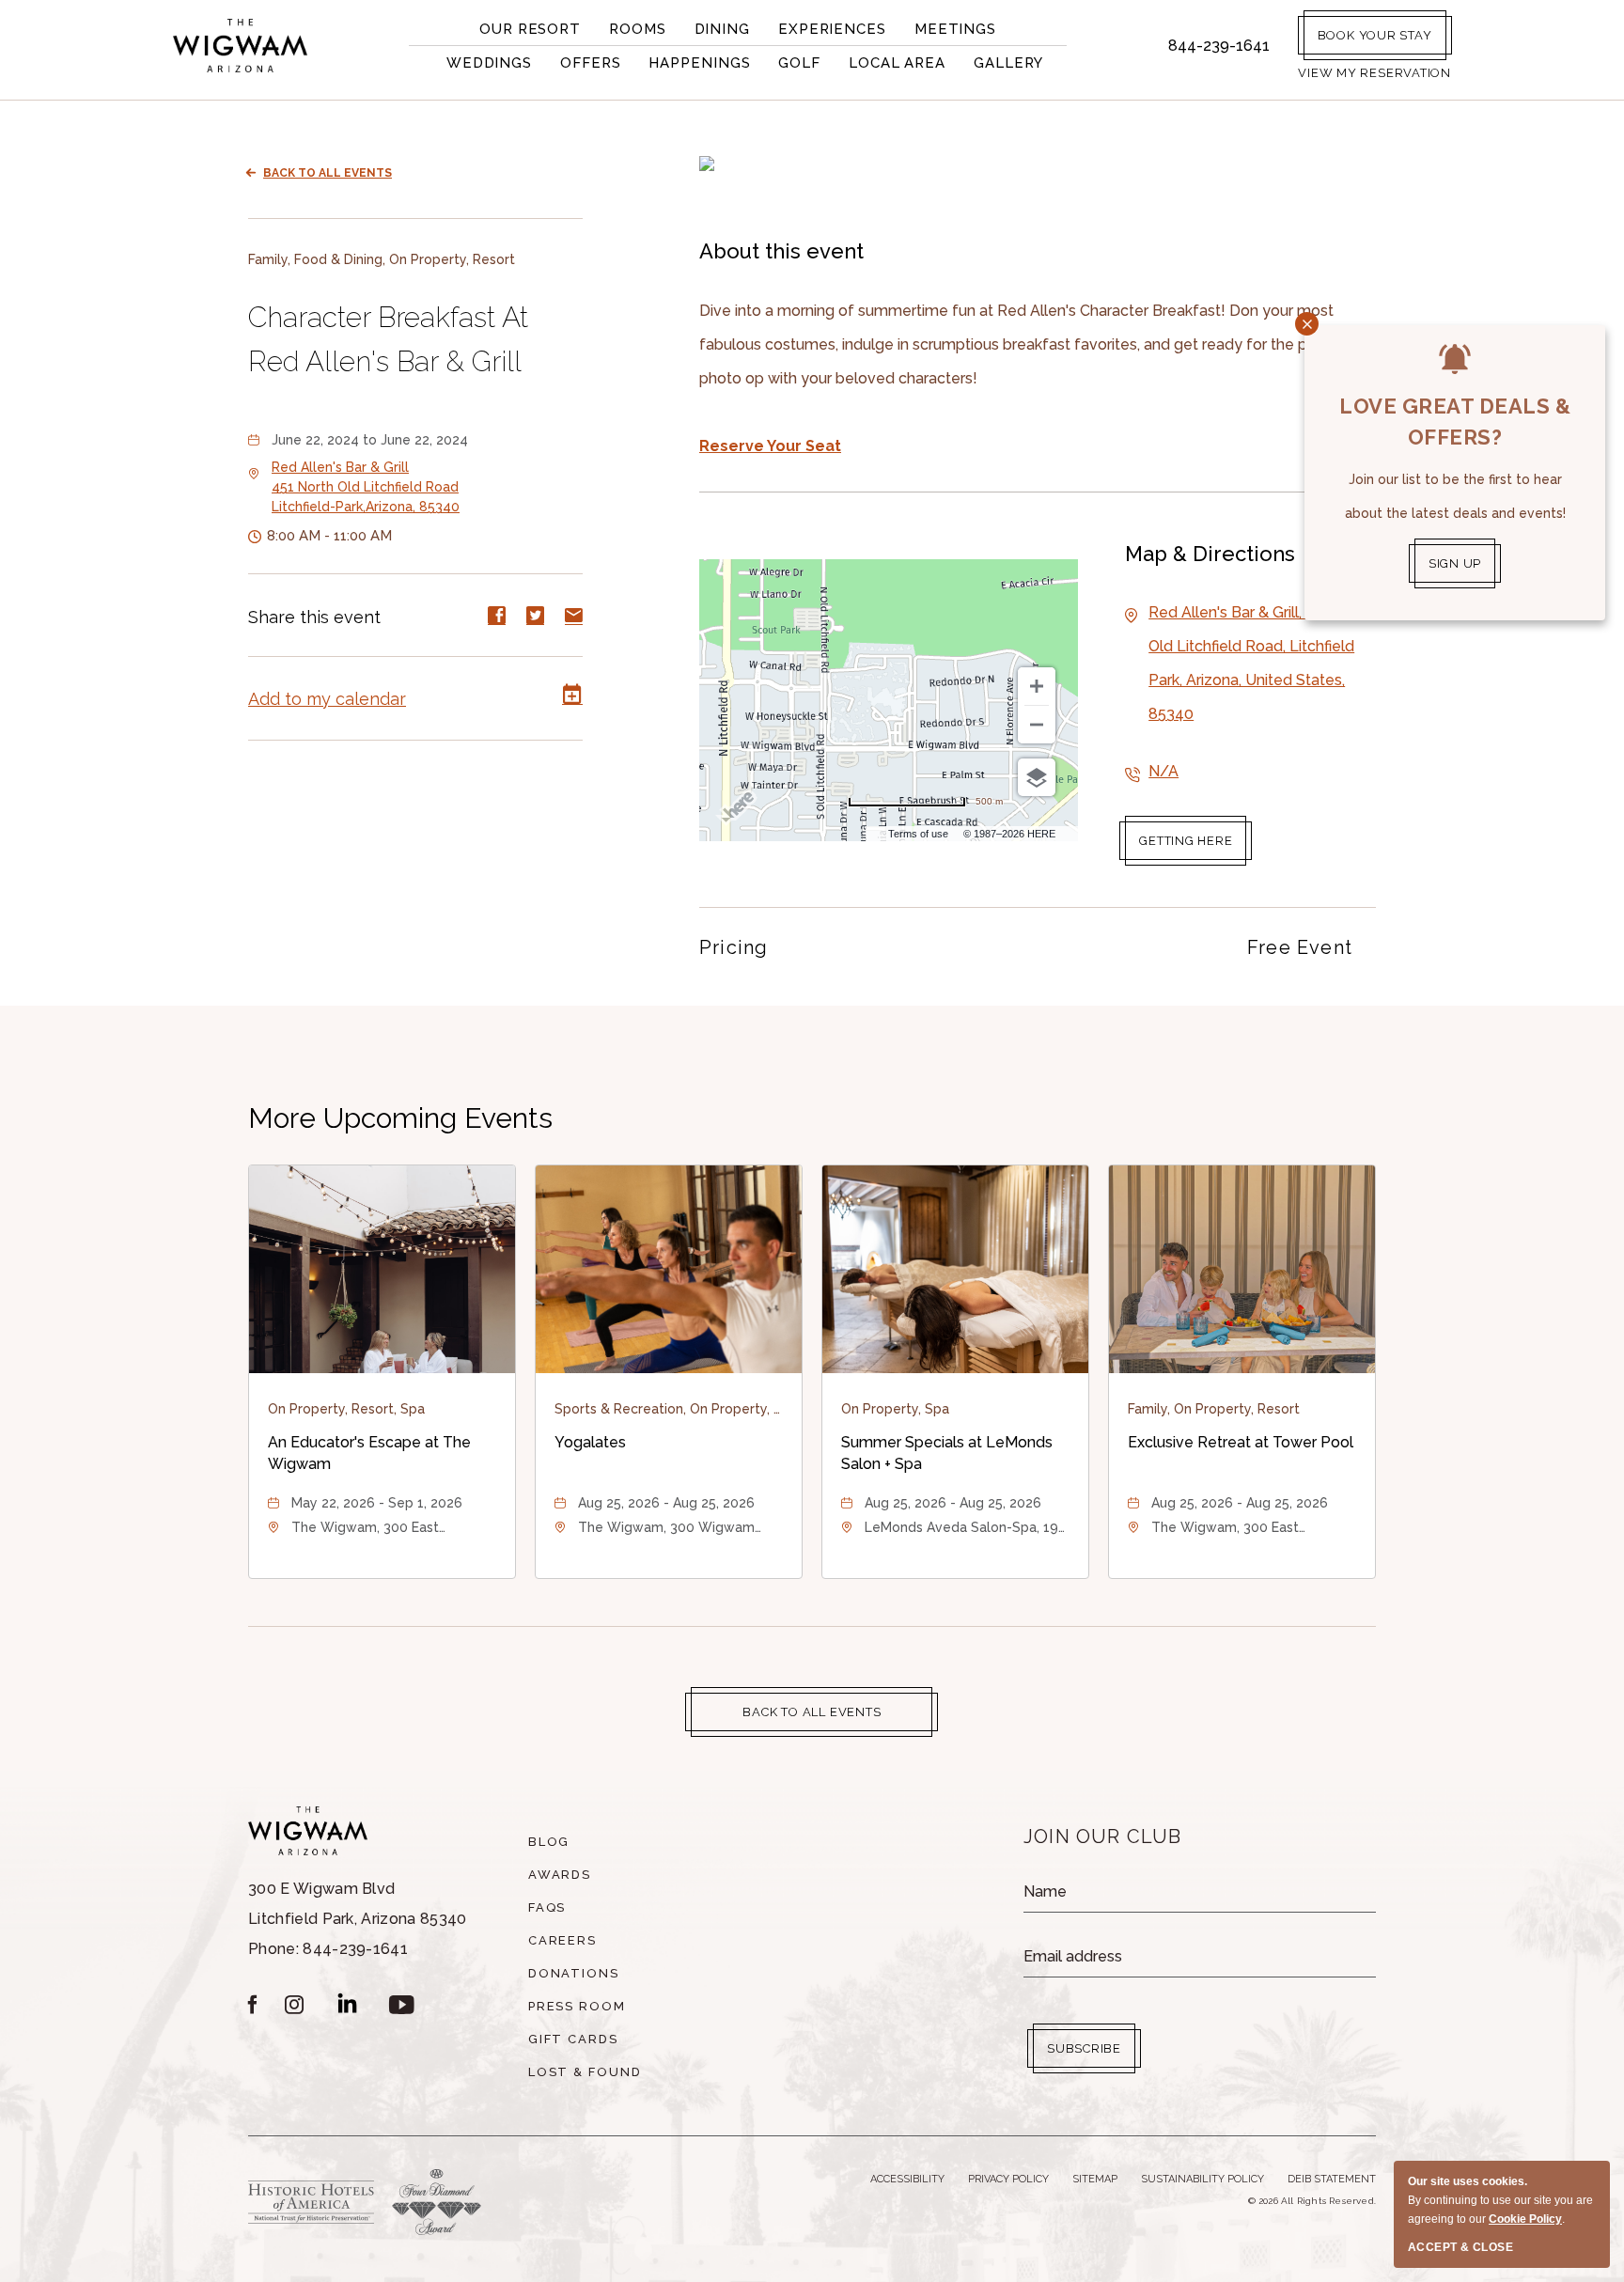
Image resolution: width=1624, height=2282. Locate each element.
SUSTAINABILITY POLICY (1202, 2179)
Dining (722, 29)
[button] (1374, 72)
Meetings (955, 29)
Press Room (578, 2006)
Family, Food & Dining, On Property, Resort (382, 259)
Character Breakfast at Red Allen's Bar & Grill (388, 339)
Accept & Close (1460, 2247)
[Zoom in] (1037, 686)
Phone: (358, 1919)
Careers (563, 1940)
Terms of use (918, 834)
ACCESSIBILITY (907, 2179)
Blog (549, 1842)
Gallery (1008, 63)
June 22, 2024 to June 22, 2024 (370, 440)
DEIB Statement (1332, 2179)
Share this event (314, 616)
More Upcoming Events (400, 1118)
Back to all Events (328, 173)
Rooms (638, 29)
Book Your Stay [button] (1375, 35)
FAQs (547, 1907)
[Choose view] (1037, 777)
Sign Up (1455, 563)
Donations (574, 1973)
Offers (590, 63)
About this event (781, 251)
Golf (799, 63)
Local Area (897, 63)
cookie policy (1525, 2219)
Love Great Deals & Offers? (1455, 422)
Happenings (699, 63)
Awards (560, 1875)
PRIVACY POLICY (1008, 2179)
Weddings (489, 63)
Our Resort (530, 29)
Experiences (832, 29)
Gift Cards (574, 2039)
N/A (1163, 771)
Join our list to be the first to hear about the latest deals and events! (1455, 496)
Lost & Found (585, 2072)
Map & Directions (1210, 554)
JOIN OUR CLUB (1103, 1837)
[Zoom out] (1037, 725)
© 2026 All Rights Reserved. (1312, 2201)
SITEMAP (1095, 2179)
